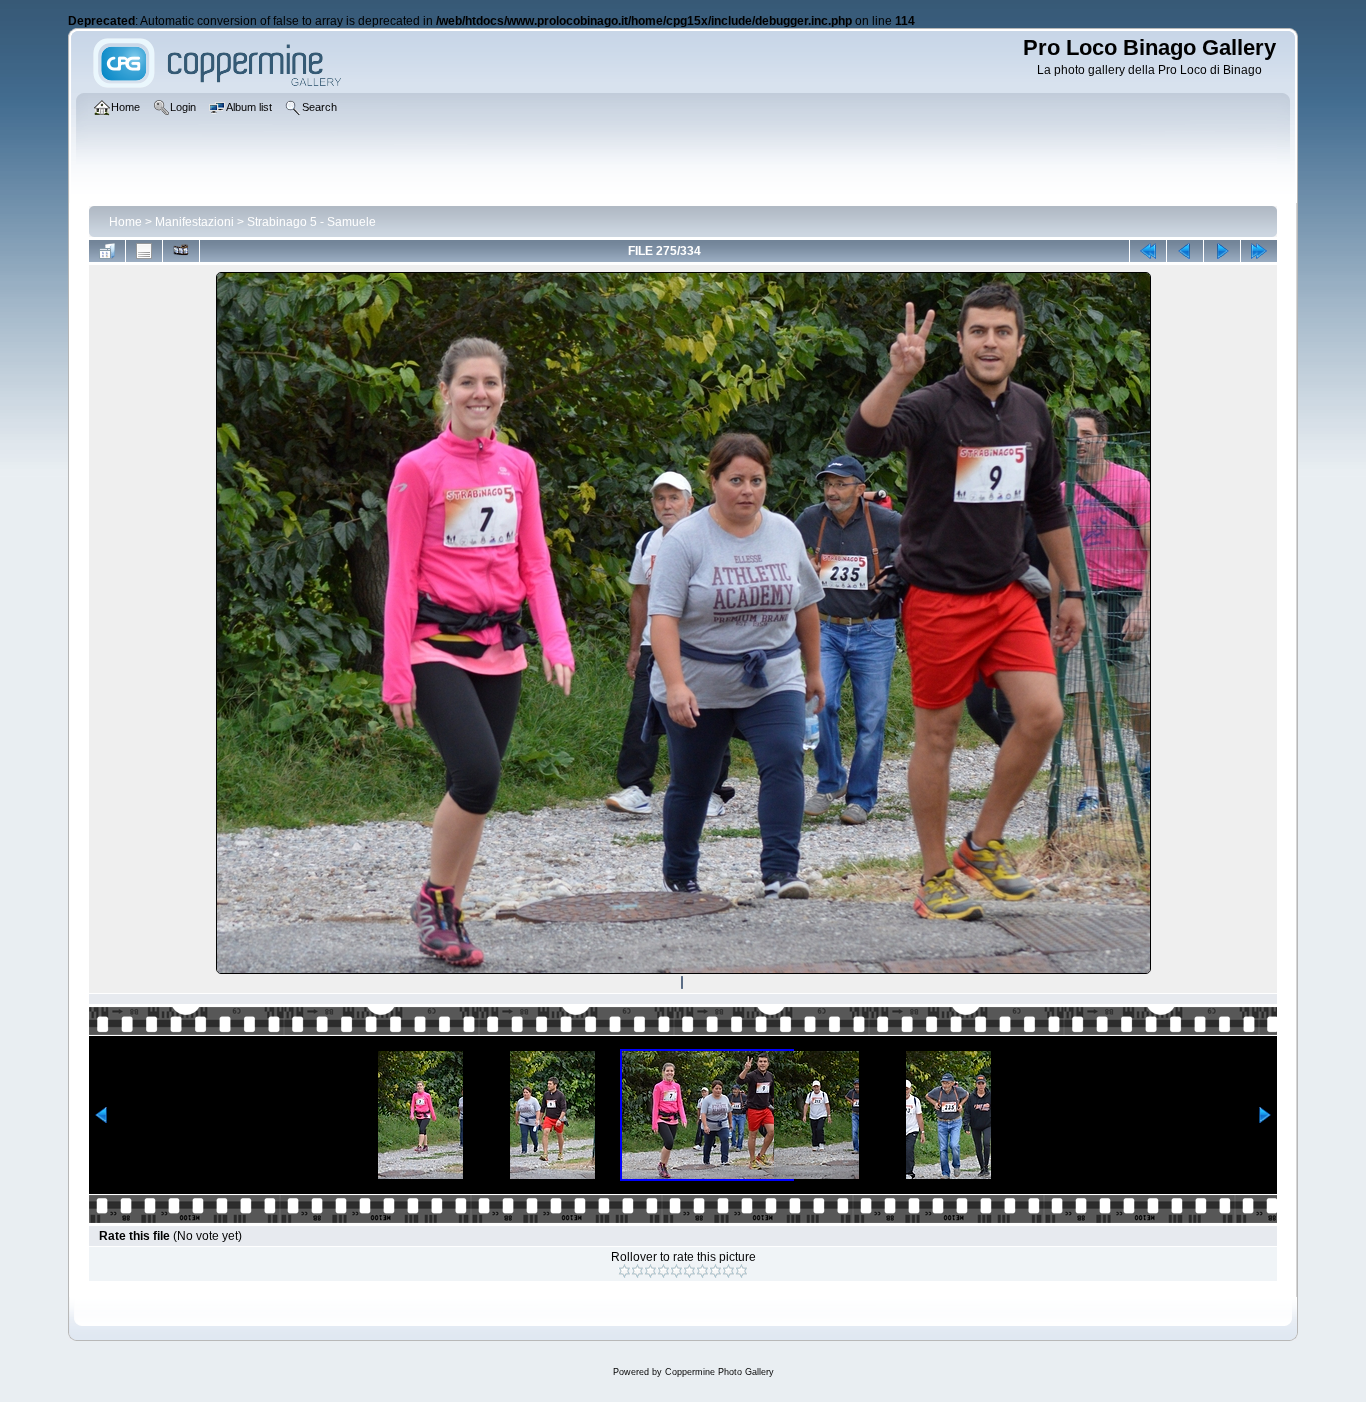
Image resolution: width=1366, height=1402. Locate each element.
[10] (741, 1271)
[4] (663, 1271)
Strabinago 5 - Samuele (311, 222)
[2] (637, 1271)
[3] (650, 1271)
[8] (715, 1271)
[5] (676, 1271)
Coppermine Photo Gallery (719, 1372)
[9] (728, 1271)
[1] (624, 1271)
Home (125, 222)
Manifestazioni (194, 222)
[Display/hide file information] (144, 251)
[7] (702, 1271)
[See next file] (1222, 251)
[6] (689, 1271)
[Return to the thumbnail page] (107, 251)
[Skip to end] (1259, 251)
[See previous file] (1185, 251)
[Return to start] (1148, 251)
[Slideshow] (181, 251)
